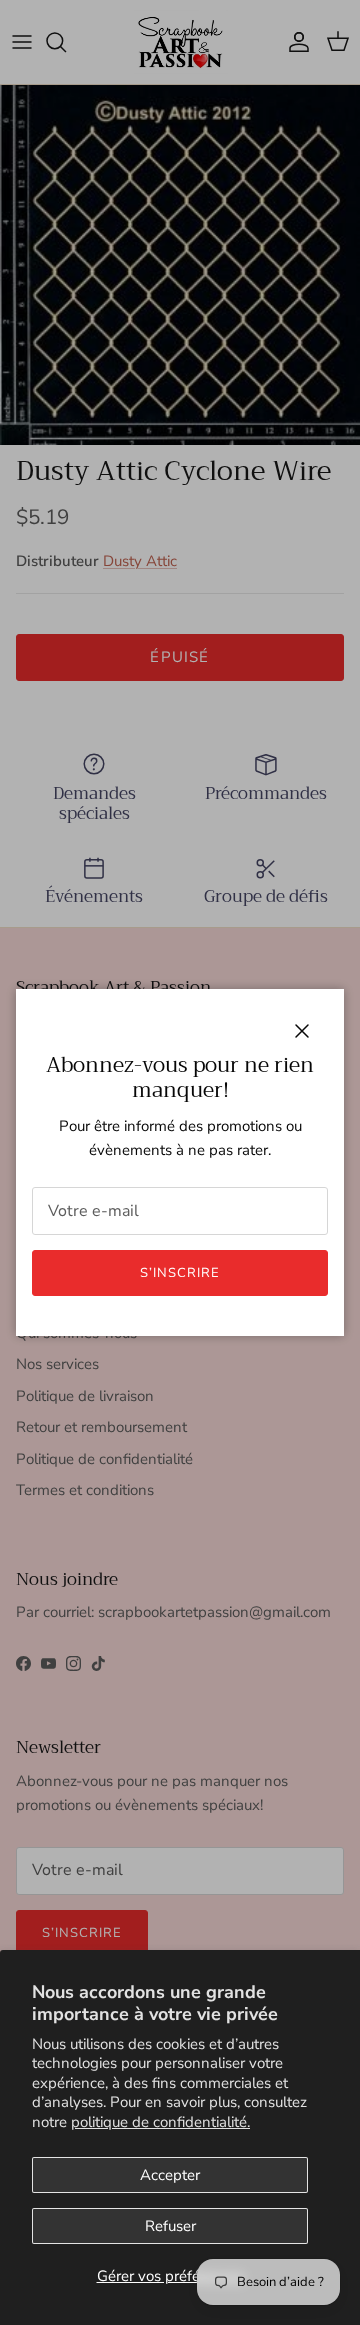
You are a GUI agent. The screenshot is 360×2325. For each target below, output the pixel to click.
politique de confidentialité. (160, 2122)
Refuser (170, 2226)
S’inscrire (180, 1273)
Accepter (170, 2175)
